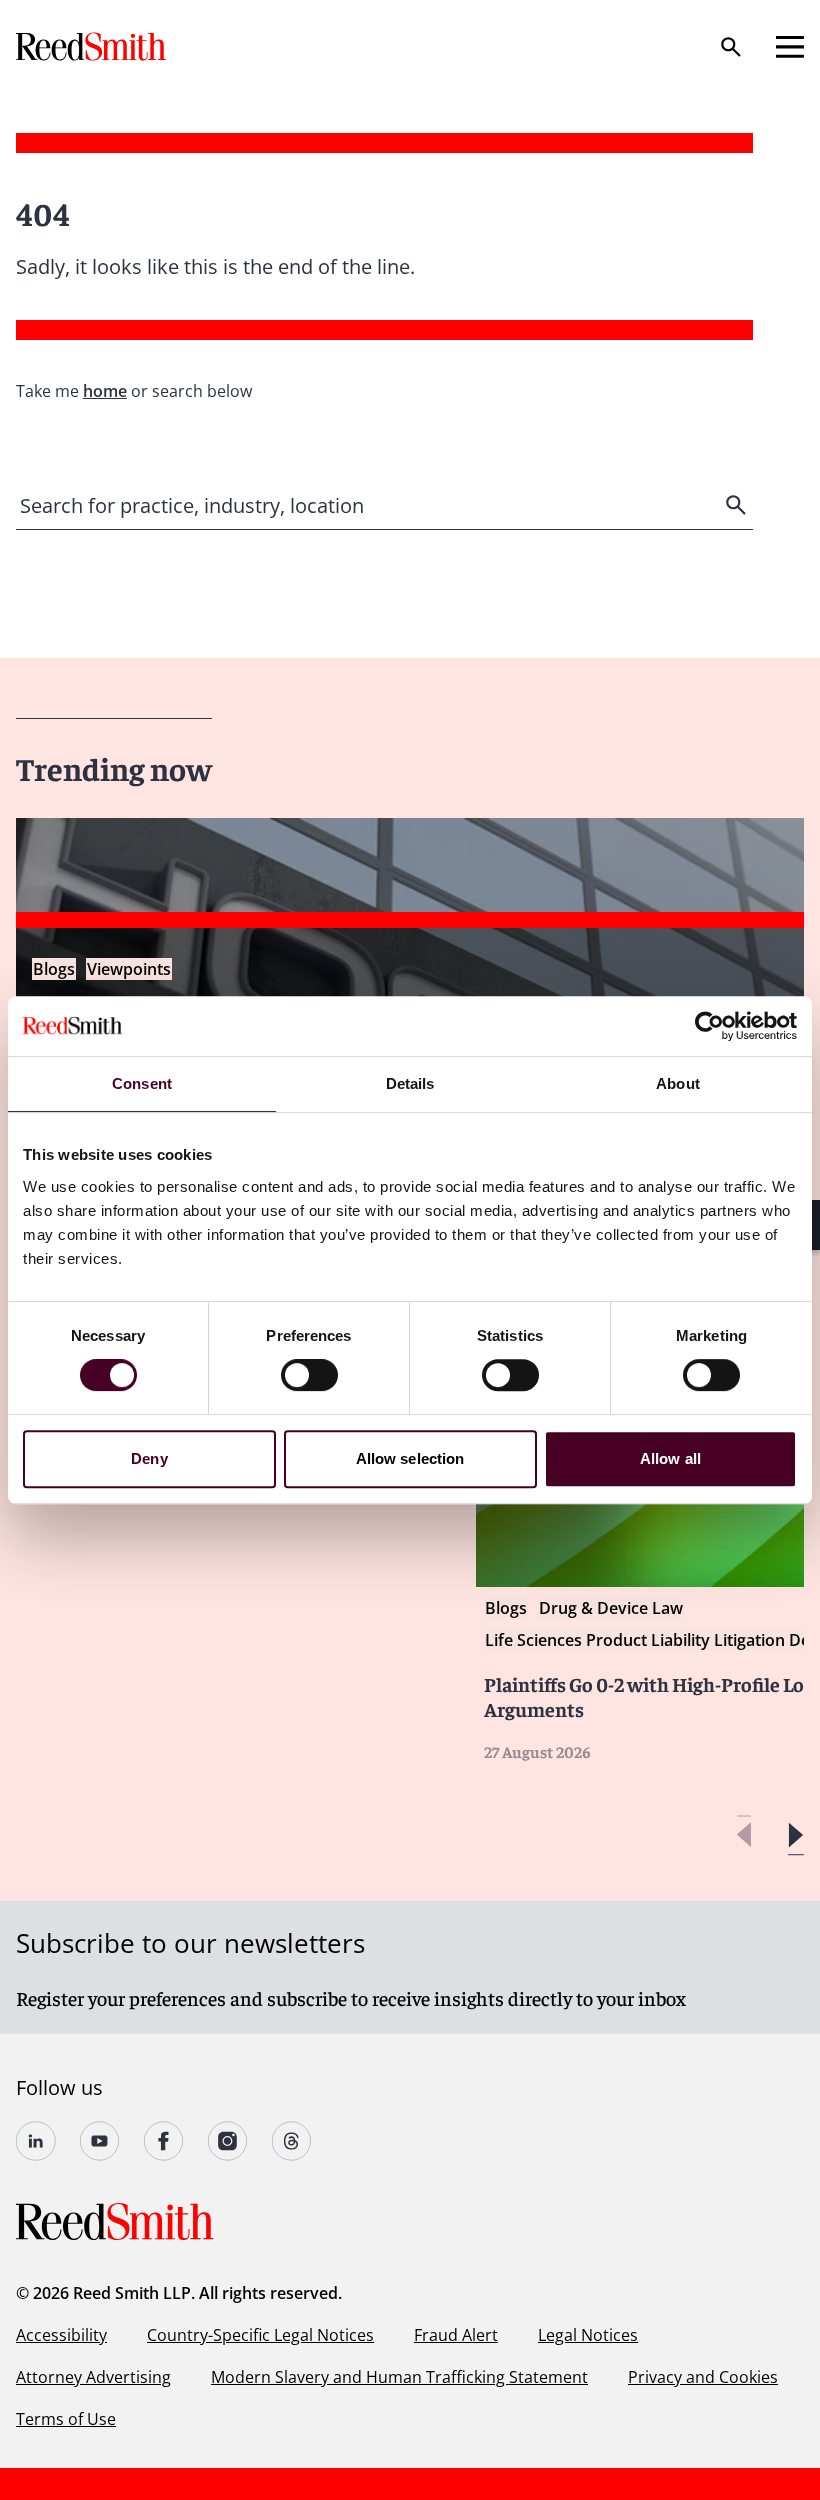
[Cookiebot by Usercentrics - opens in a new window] (709, 1026)
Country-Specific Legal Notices (260, 2335)
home (105, 391)
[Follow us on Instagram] (228, 2141)
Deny (149, 1458)
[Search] (731, 47)
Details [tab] (410, 1083)
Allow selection (410, 1458)
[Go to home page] (93, 46)
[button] (795, 1835)
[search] (738, 505)
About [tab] (678, 1083)
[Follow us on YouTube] (100, 2141)
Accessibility (61, 2335)
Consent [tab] (142, 1083)
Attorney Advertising (93, 2377)
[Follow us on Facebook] (164, 2141)
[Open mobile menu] (790, 47)
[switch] (309, 1375)
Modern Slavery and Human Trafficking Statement (399, 2377)
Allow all (670, 1458)
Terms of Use (66, 2419)
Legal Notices (588, 2335)
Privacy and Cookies (703, 2377)
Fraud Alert (456, 2335)
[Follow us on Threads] (292, 2141)
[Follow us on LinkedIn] (36, 2141)
